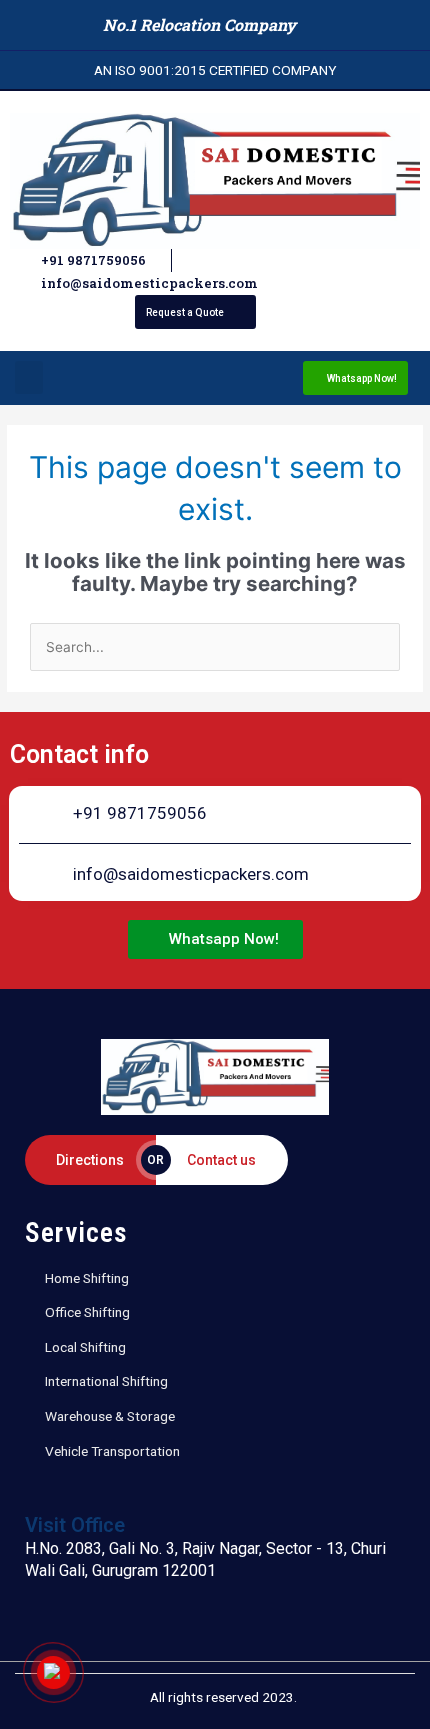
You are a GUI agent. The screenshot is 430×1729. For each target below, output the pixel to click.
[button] (29, 377)
